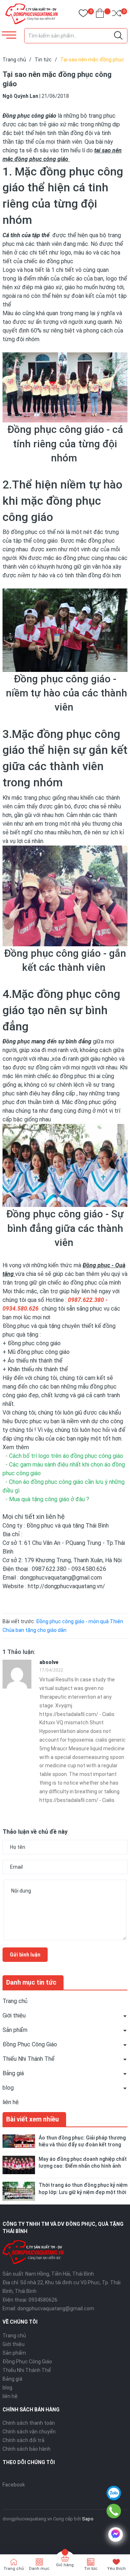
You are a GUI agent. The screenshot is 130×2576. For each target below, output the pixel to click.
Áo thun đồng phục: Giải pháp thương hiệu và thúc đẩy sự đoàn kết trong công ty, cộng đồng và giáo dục (82, 2145)
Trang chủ (15, 2001)
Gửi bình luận (25, 1955)
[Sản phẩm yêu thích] (83, 15)
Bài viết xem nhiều (32, 2119)
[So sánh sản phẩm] (116, 15)
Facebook (14, 2485)
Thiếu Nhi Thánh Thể (29, 2059)
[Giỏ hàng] (100, 15)
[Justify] (118, 36)
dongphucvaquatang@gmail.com (56, 2308)
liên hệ (11, 2102)
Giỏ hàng (65, 2565)
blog (8, 2088)
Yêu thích (116, 2569)
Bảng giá (13, 2073)
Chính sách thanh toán (29, 2423)
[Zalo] (114, 2493)
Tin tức (91, 2569)
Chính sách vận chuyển (29, 2432)
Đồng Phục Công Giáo (30, 2044)
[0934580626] (114, 2511)
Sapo (88, 2519)
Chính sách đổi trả (23, 2440)
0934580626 (43, 2300)
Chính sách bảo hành (27, 2449)
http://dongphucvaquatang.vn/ (66, 1586)
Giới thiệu (14, 2015)
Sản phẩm (15, 2030)
